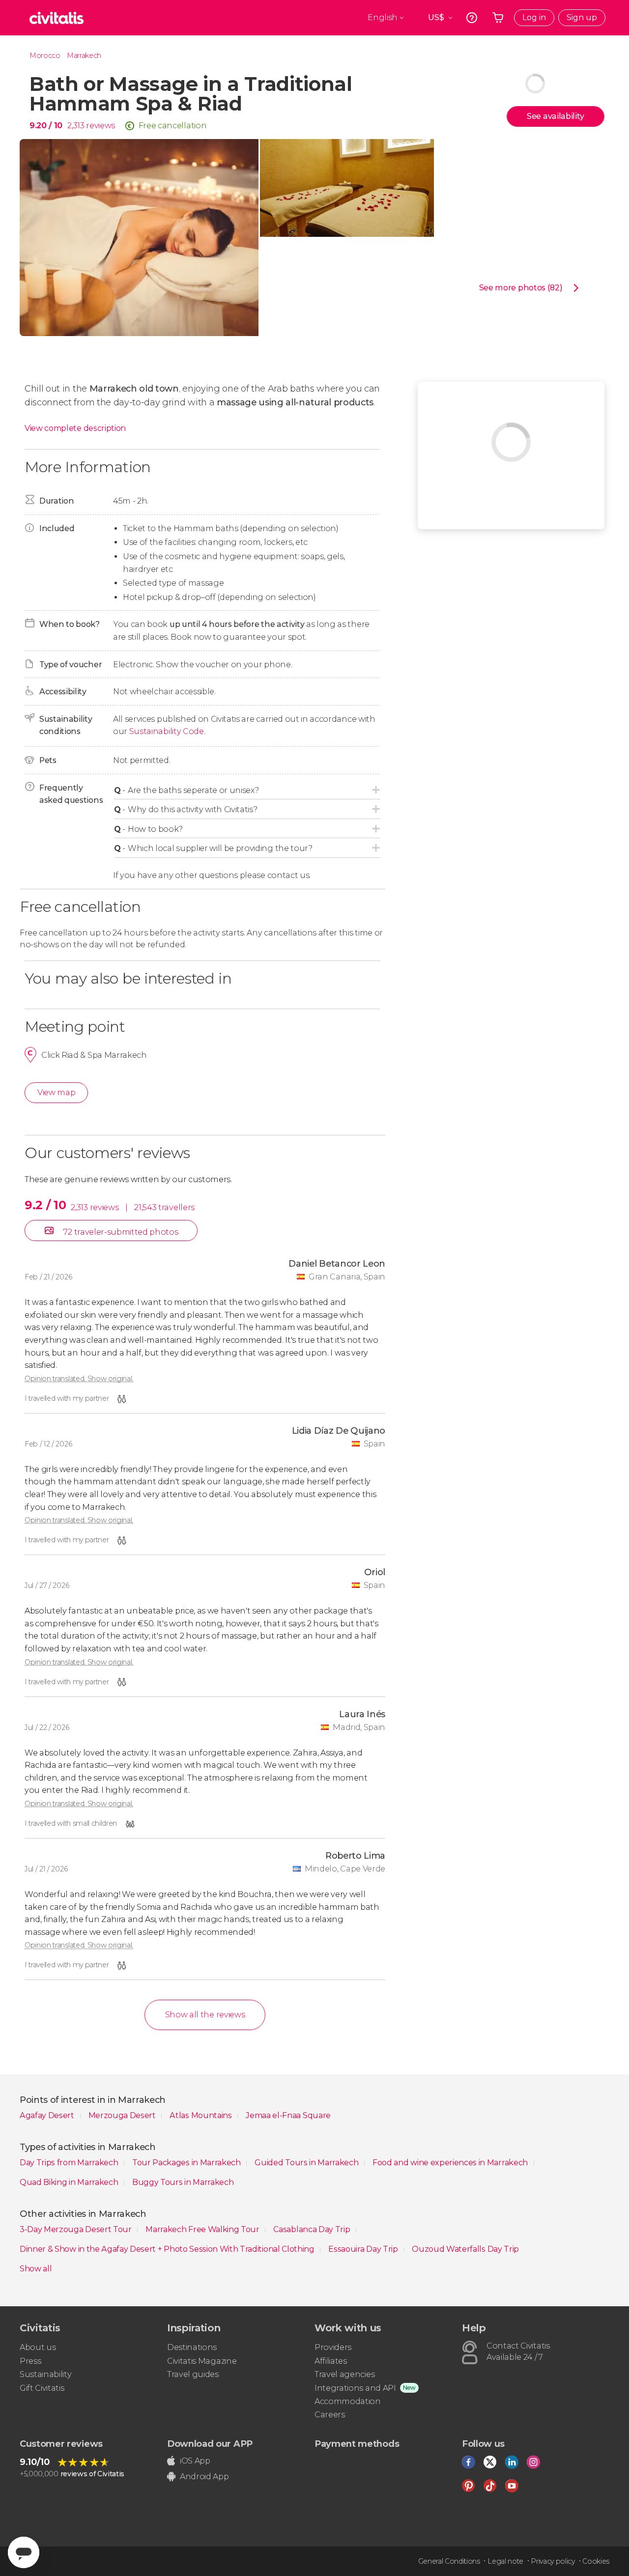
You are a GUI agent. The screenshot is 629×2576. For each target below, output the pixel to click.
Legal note (505, 2561)
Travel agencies (344, 2374)
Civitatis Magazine (202, 2361)
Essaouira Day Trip (364, 2249)
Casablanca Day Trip (313, 2229)
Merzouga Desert (123, 2115)
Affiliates (331, 2361)
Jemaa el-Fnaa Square (288, 2115)
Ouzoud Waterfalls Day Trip (465, 2249)
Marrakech (84, 56)
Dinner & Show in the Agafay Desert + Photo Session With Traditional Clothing (168, 2249)
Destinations (192, 2347)
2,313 (76, 126)
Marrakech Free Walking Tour (203, 2229)
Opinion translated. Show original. (79, 1379)
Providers (333, 2347)
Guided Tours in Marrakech (307, 2163)
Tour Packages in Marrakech (187, 2163)
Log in (534, 17)
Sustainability (46, 2374)
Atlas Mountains (201, 2115)
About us (38, 2347)
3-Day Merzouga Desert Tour (76, 2229)
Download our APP (210, 2444)
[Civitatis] (57, 18)
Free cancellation (173, 126)
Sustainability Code (167, 731)
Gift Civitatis (42, 2388)
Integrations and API (355, 2388)
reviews (100, 126)
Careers (330, 2415)
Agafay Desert (48, 2115)
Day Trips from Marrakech (70, 2163)
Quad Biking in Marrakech (70, 2182)
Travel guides (193, 2374)
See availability (556, 116)
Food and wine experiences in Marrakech (451, 2163)
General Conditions (449, 2561)
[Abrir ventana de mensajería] (24, 2552)
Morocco (45, 56)
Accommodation (348, 2401)
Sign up (582, 17)
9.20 (46, 126)
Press (30, 2361)
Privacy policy (553, 2561)
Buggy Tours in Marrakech (183, 2182)
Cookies (596, 2561)
